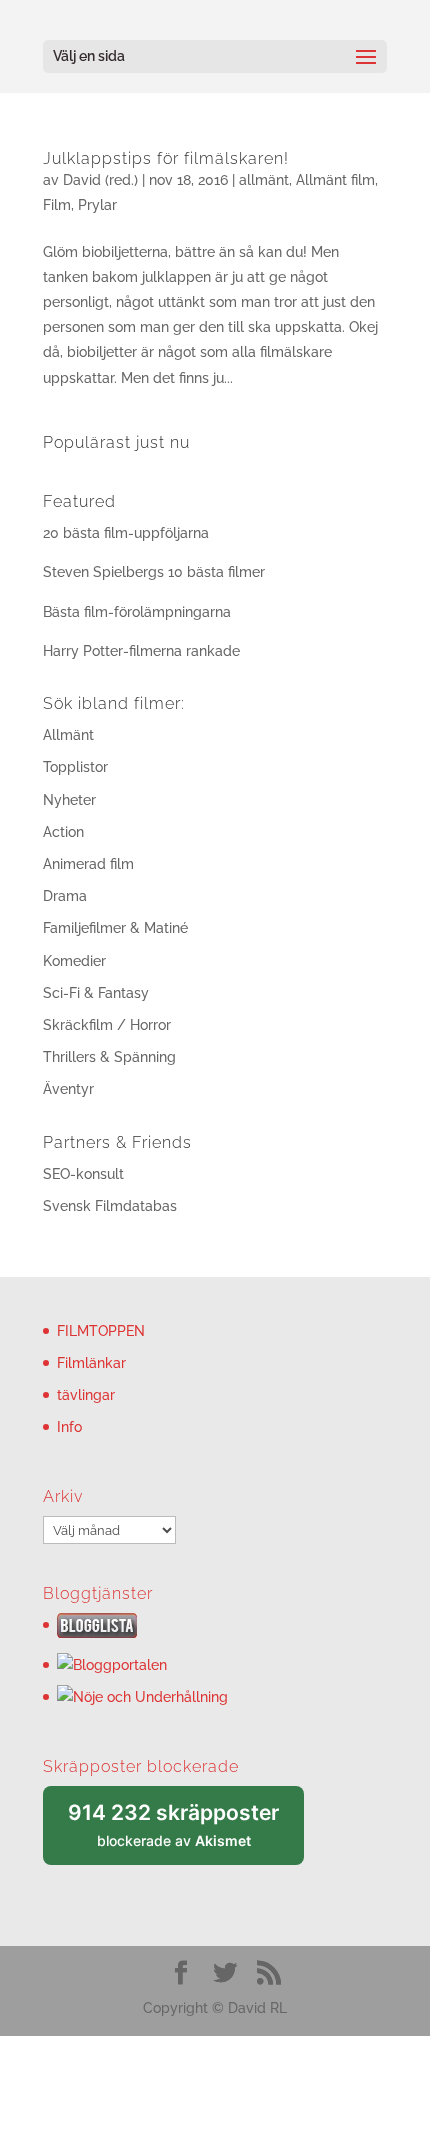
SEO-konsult (83, 1174)
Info (69, 1427)
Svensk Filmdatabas (110, 1206)
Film (57, 205)
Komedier (74, 961)
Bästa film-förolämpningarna (137, 612)
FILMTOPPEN (101, 1331)
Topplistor (75, 767)
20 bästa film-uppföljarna (126, 533)
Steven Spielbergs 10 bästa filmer (154, 572)
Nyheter (69, 800)
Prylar (97, 205)
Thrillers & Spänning (109, 1057)
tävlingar (86, 1395)
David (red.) (100, 180)
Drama (65, 896)
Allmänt (68, 735)
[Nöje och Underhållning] (142, 1697)
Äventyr (68, 1089)
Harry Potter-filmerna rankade (141, 651)
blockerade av (186, 1832)
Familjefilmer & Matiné (115, 928)
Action (63, 832)
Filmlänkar (91, 1363)
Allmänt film (335, 180)
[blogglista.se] (97, 1633)
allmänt (264, 180)
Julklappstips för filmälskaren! (166, 158)
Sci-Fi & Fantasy (96, 993)
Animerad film (88, 864)
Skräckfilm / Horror (107, 1025)
